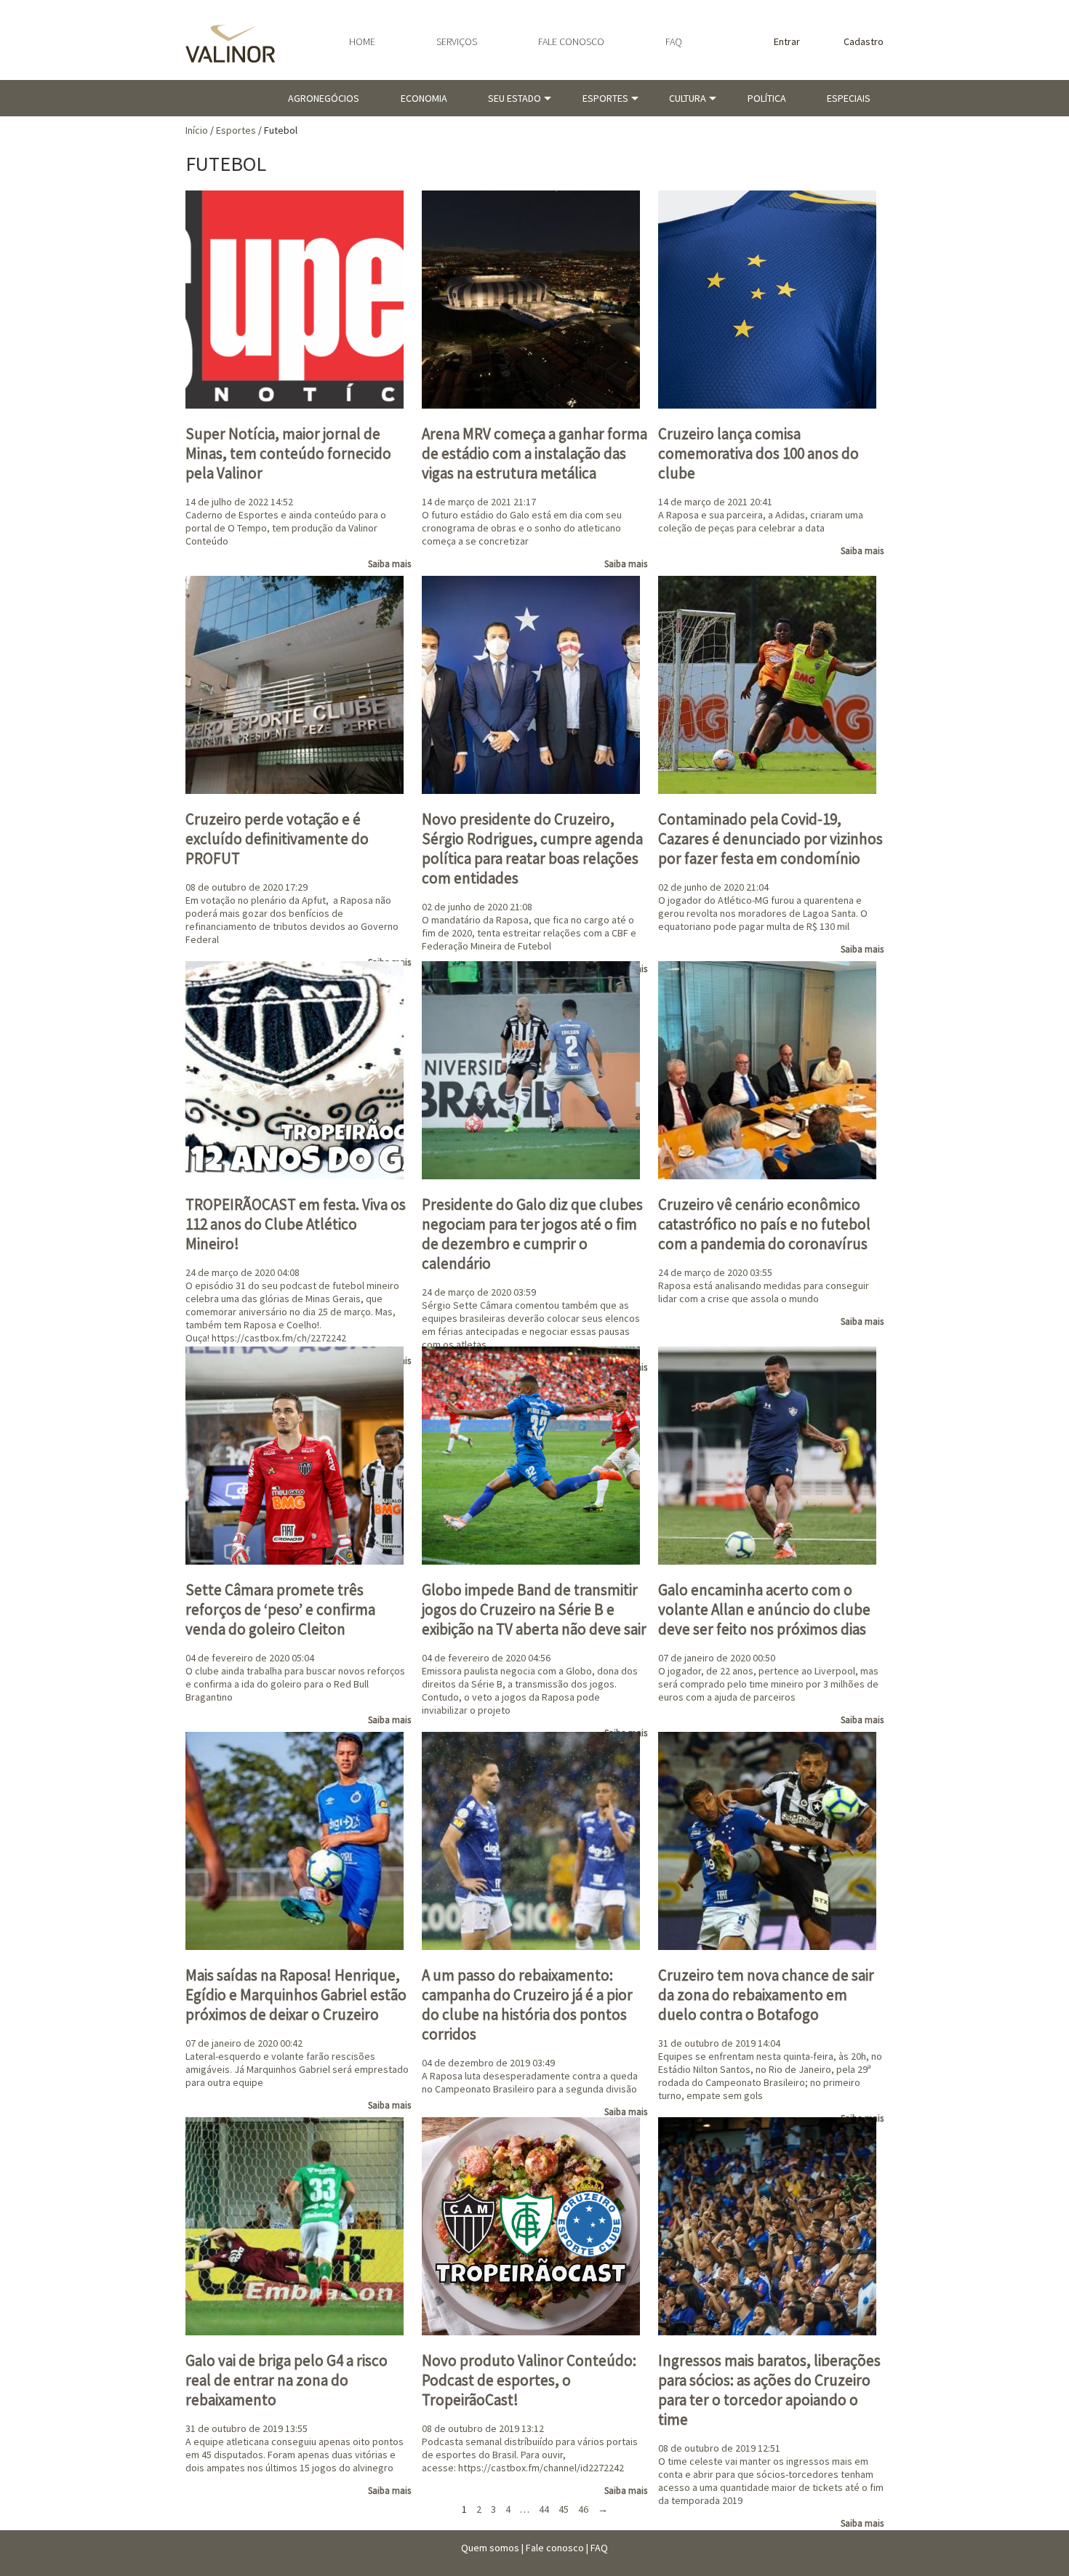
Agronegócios (324, 98)
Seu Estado (515, 98)
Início (197, 130)
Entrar (787, 41)
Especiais (849, 98)
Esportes (605, 98)
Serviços (457, 41)
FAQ (674, 41)
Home (362, 41)
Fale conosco (571, 41)
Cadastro (864, 41)
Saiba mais (389, 564)
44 (544, 2509)
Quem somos (490, 2548)
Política (767, 98)
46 (583, 2509)
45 (564, 2509)
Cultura (688, 98)
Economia (424, 98)
